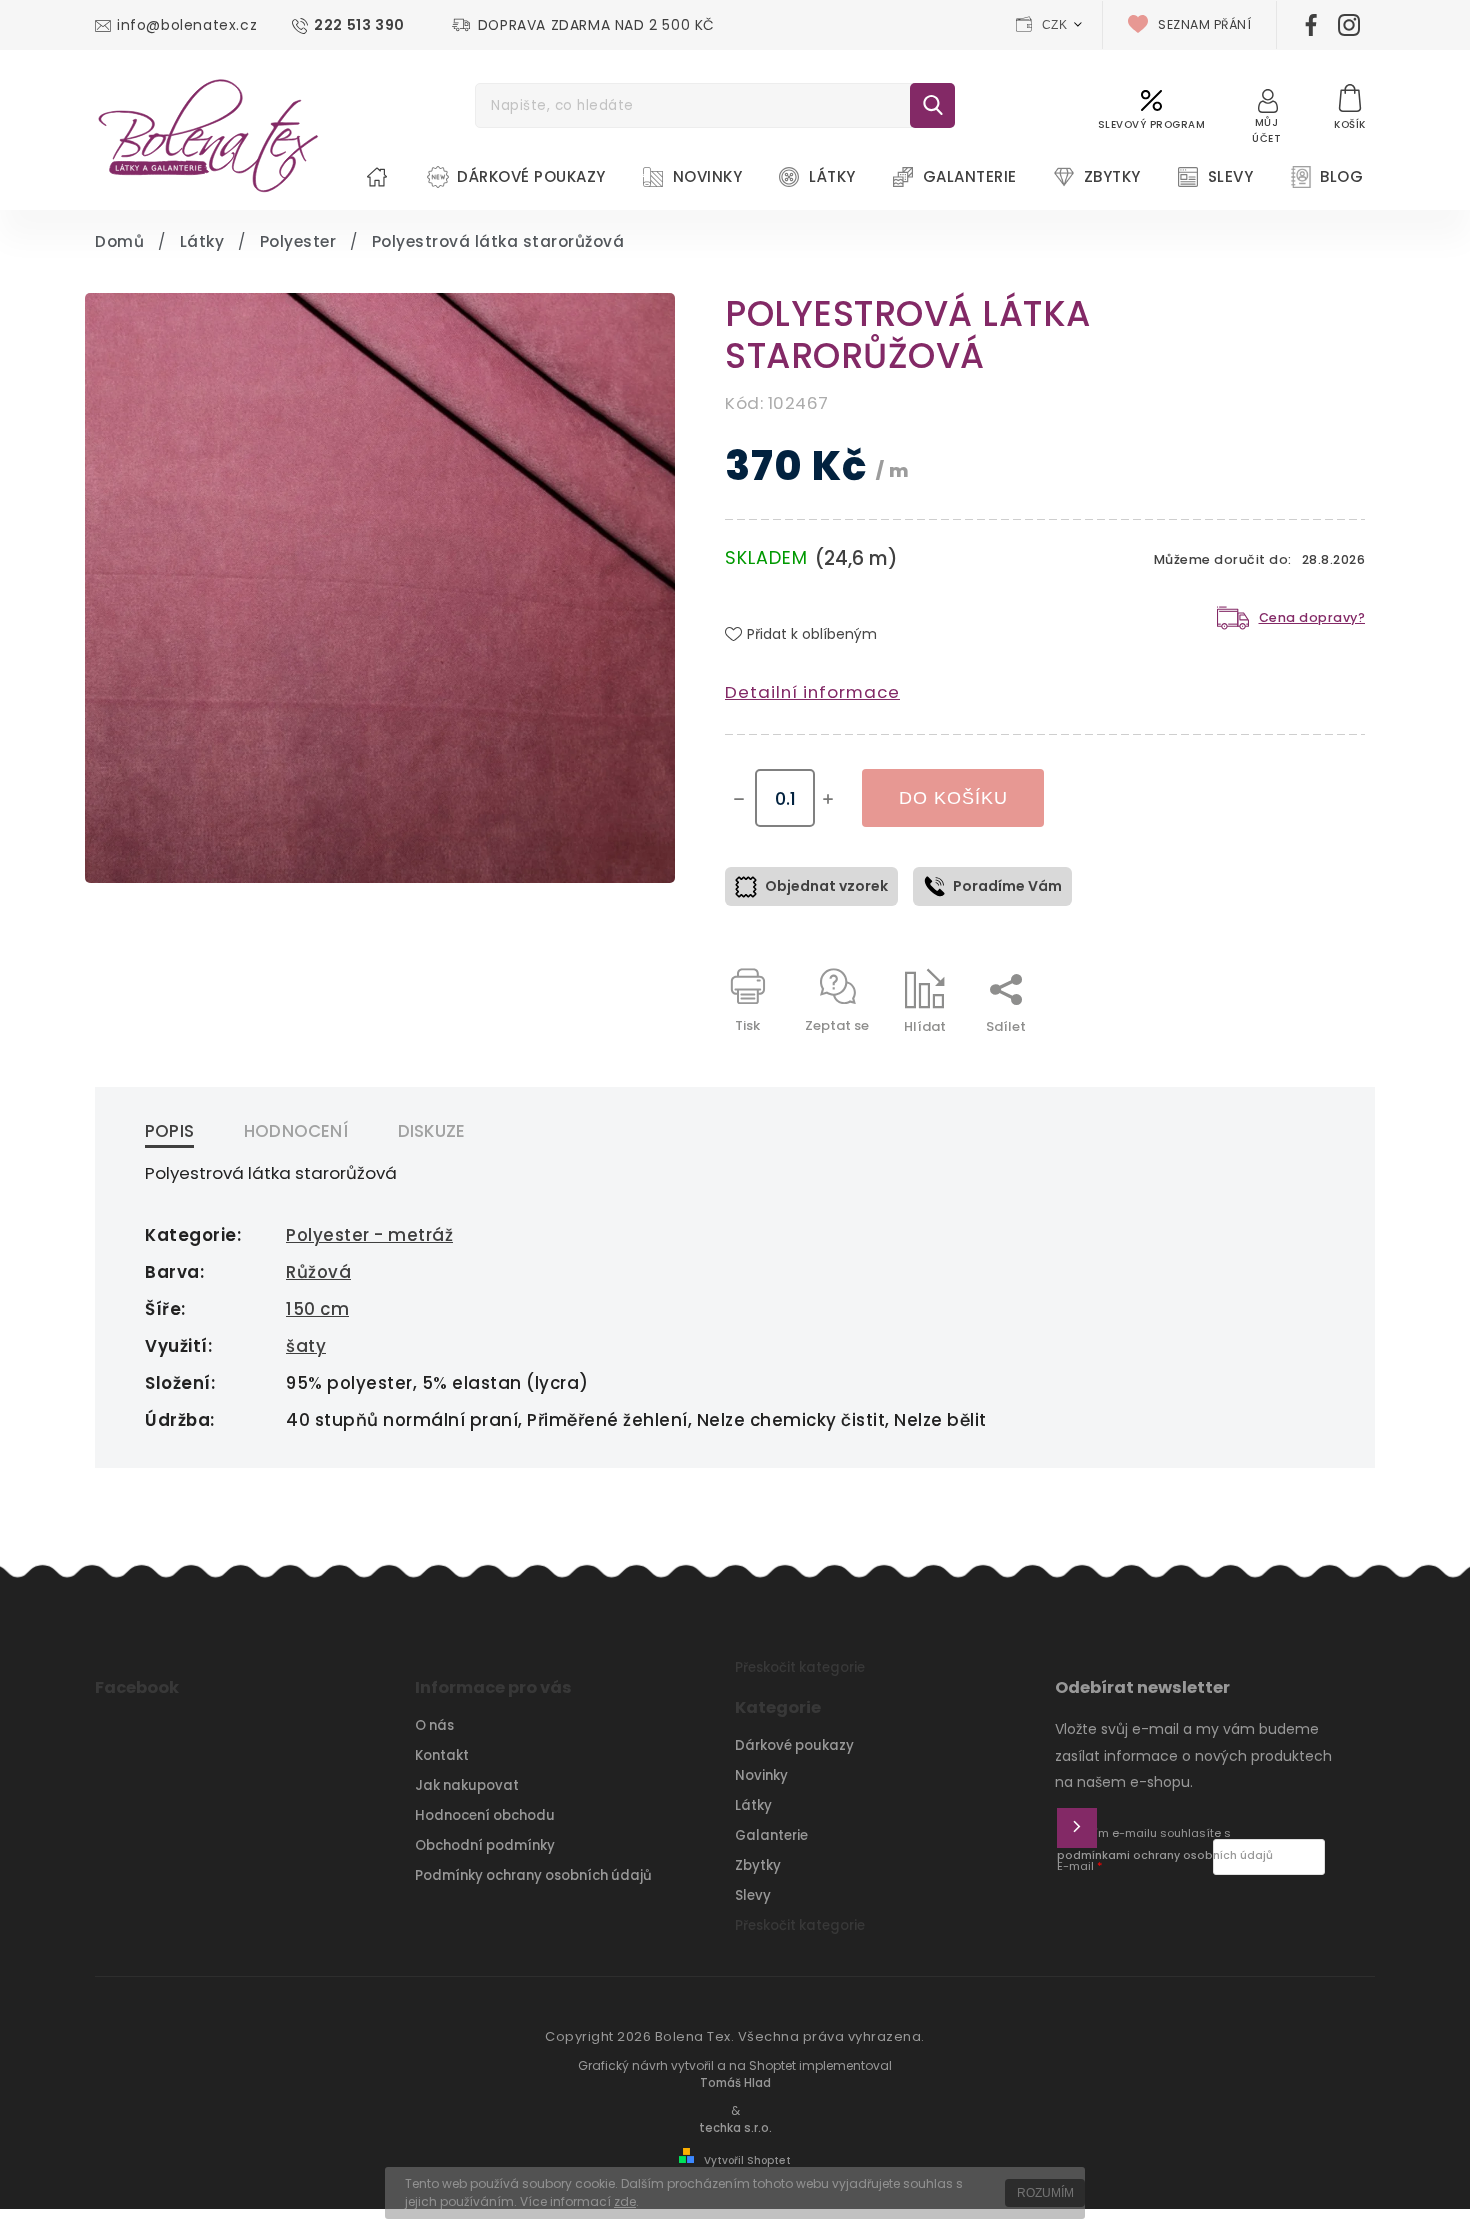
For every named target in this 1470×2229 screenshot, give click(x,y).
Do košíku (953, 798)
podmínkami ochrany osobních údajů (1165, 1855)
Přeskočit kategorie (800, 1667)
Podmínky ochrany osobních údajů (533, 1875)
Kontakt (442, 1755)
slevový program (1152, 124)
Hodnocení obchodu (485, 1815)
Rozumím (1045, 2193)
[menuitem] (377, 177)
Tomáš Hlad (735, 2083)
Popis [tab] (169, 1131)
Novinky (761, 1775)
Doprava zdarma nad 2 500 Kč (596, 25)
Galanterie (771, 1835)
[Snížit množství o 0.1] (739, 799)
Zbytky (758, 1865)
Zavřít (1299, 1061)
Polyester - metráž (369, 1235)
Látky (753, 1805)
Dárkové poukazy (794, 1745)
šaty (306, 1346)
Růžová (318, 1272)
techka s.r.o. (735, 2128)
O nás (434, 1725)
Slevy (753, 1895)
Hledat (932, 105)
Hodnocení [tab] (296, 1131)
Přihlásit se (1077, 1828)
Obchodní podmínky (485, 1845)
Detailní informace (812, 692)
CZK (1055, 25)
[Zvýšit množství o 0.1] (828, 799)
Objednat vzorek (826, 886)
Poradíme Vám (1007, 886)
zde (625, 2201)
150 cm (317, 1309)
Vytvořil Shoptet (747, 2160)
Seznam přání (1204, 24)
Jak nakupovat (467, 1785)
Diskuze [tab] (431, 1131)
